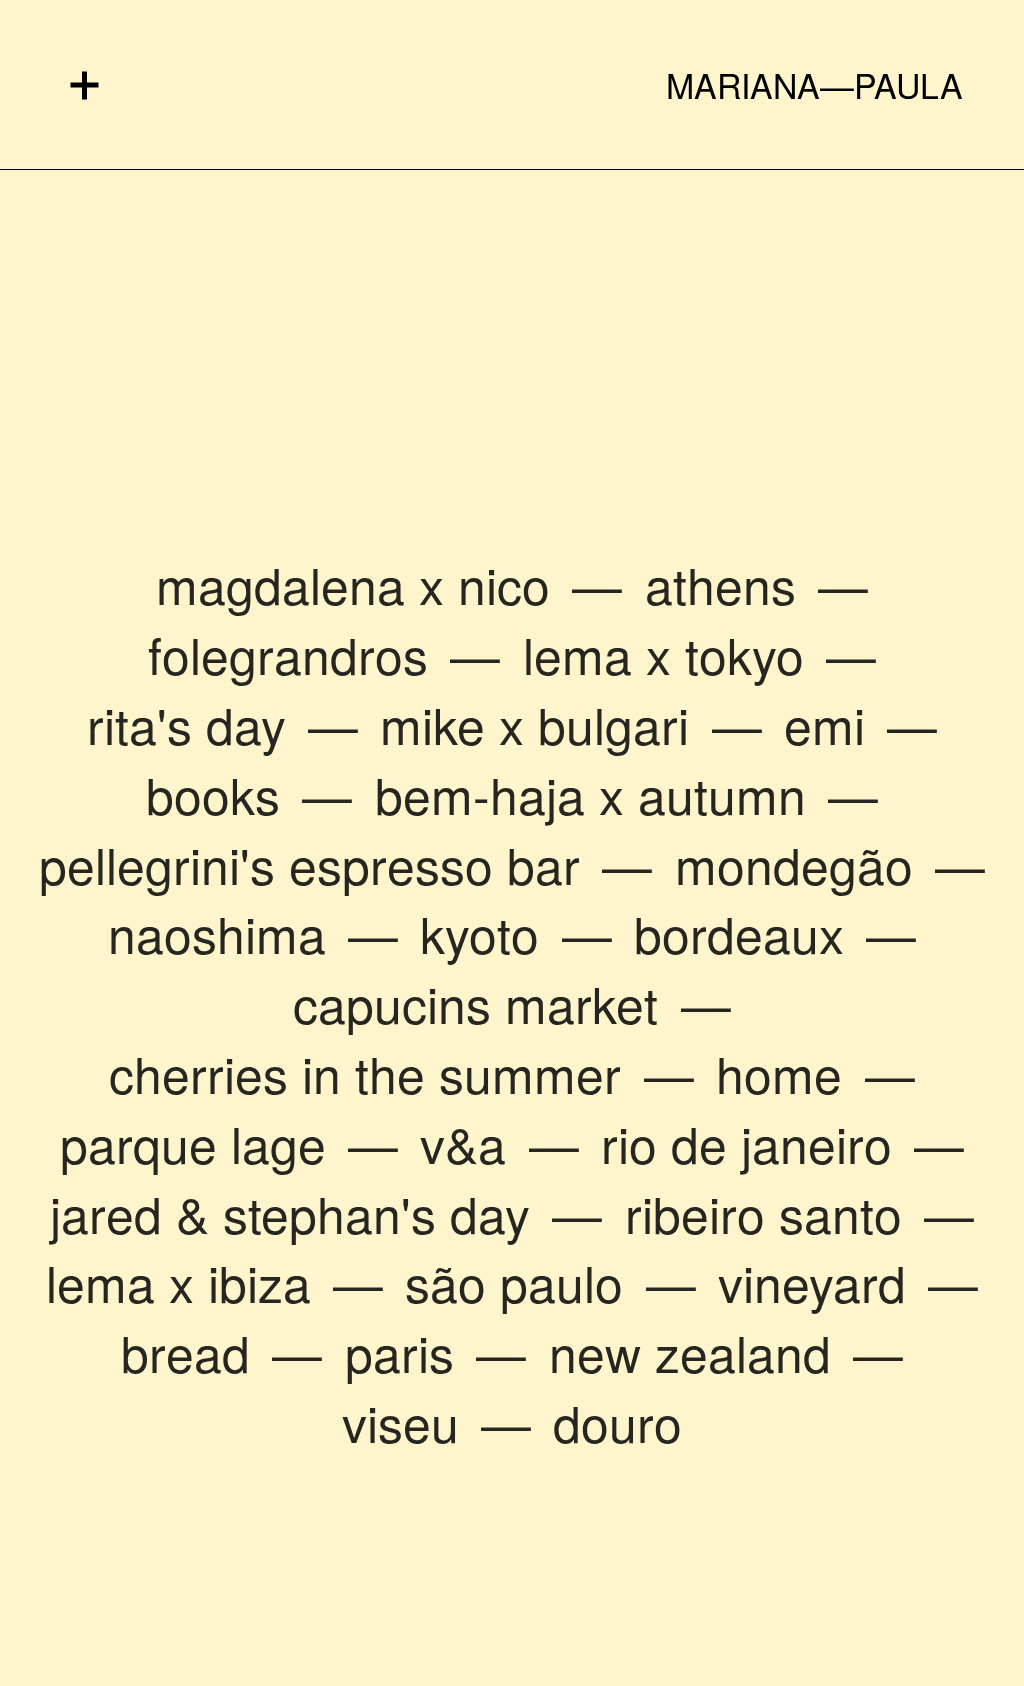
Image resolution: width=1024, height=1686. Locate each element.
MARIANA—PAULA (814, 84)
